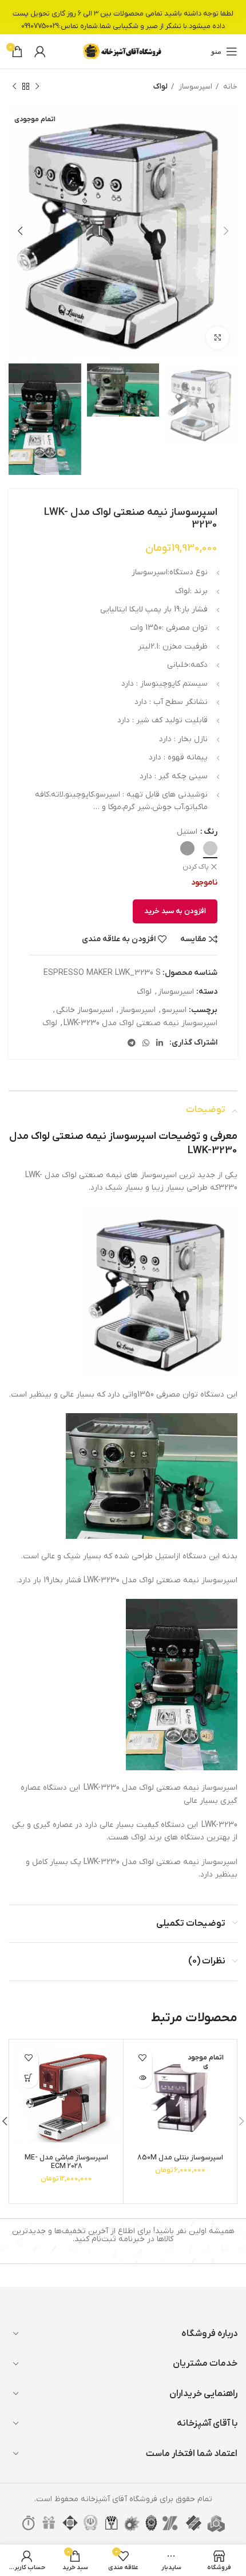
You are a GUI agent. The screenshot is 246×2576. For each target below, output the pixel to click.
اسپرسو (174, 1010)
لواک (160, 87)
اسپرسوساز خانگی (85, 1010)
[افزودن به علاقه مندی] (142, 2058)
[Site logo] (123, 51)
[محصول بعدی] (14, 87)
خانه (229, 87)
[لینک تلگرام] (132, 1043)
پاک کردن (196, 867)
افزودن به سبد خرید (175, 911)
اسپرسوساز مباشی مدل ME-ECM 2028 (66, 2162)
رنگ (211, 832)
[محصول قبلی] (37, 87)
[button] (28, 2078)
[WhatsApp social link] (146, 1043)
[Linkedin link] (160, 1043)
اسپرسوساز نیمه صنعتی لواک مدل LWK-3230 (140, 1023)
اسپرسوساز (195, 87)
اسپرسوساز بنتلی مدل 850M (180, 2158)
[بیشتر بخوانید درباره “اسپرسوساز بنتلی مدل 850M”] (142, 2078)
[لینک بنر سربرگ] (123, 17)
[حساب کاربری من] (40, 51)
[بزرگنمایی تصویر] (217, 338)
